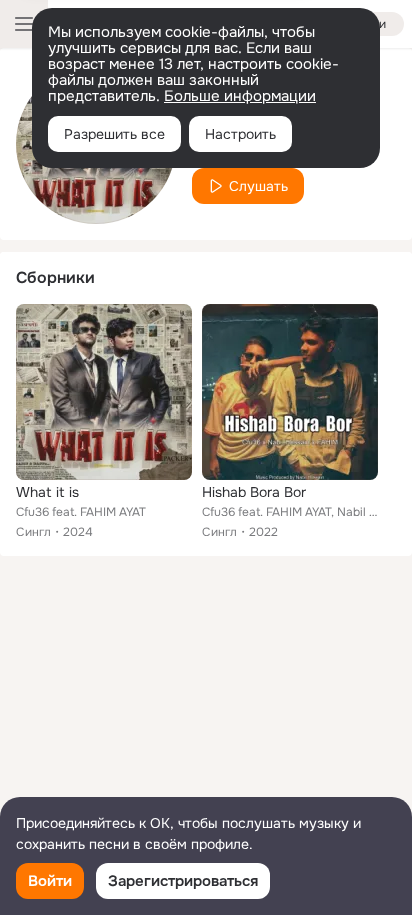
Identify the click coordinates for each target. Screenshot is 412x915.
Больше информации (240, 96)
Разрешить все (114, 134)
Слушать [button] (258, 186)
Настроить (240, 134)
